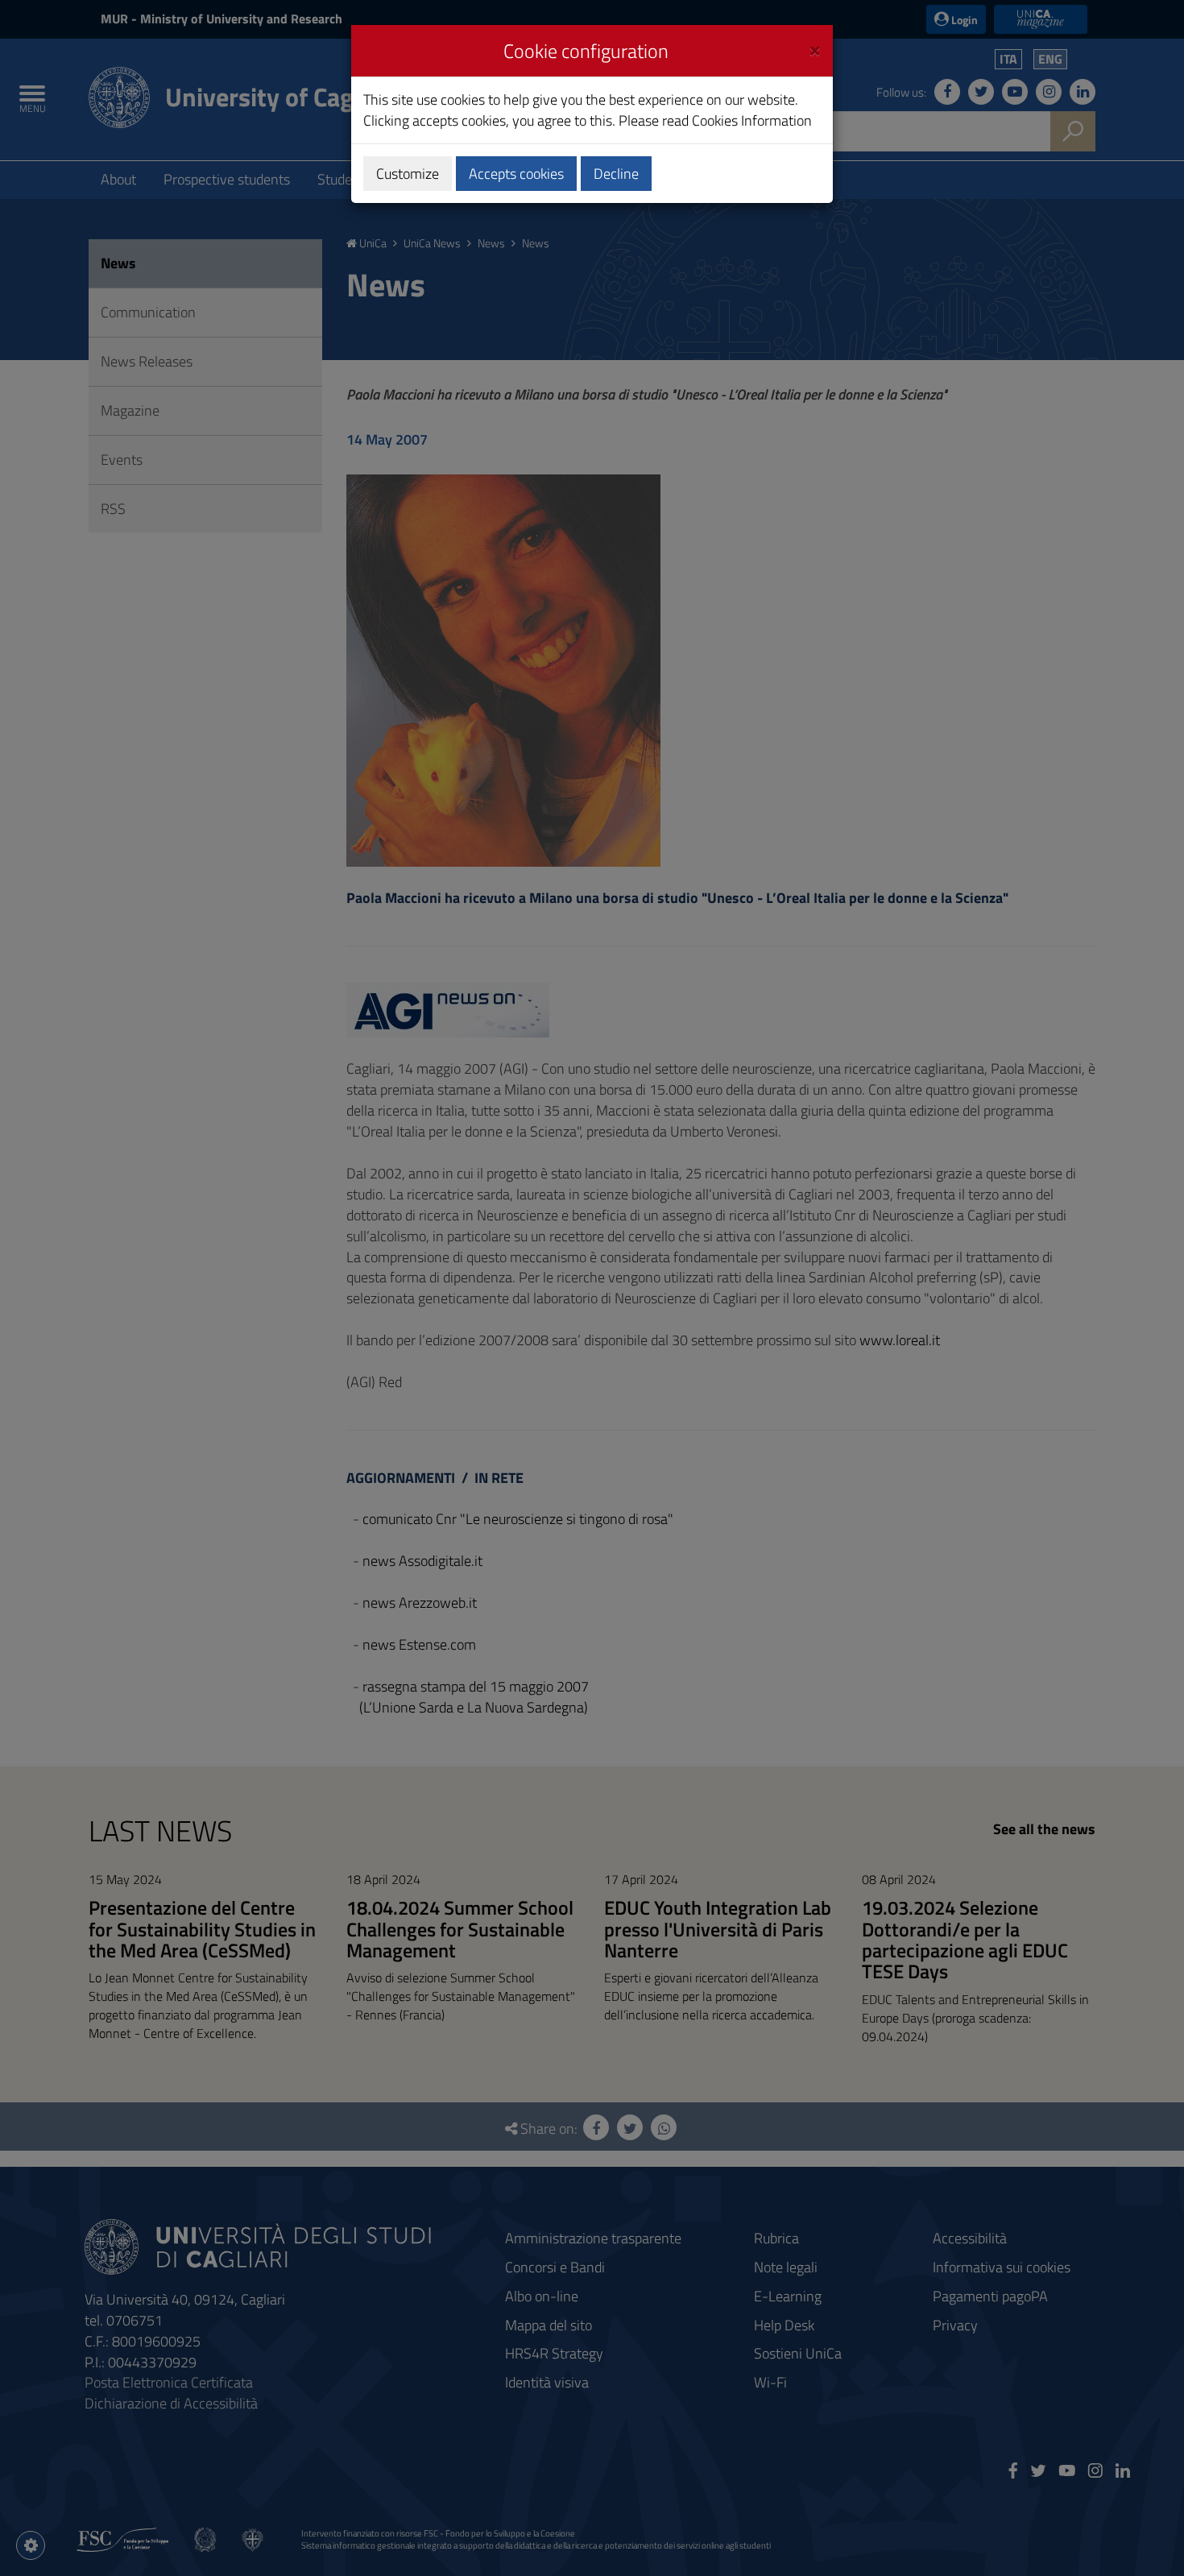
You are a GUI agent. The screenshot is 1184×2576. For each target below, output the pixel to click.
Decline (616, 174)
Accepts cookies (516, 174)
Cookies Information (752, 120)
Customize (408, 174)
